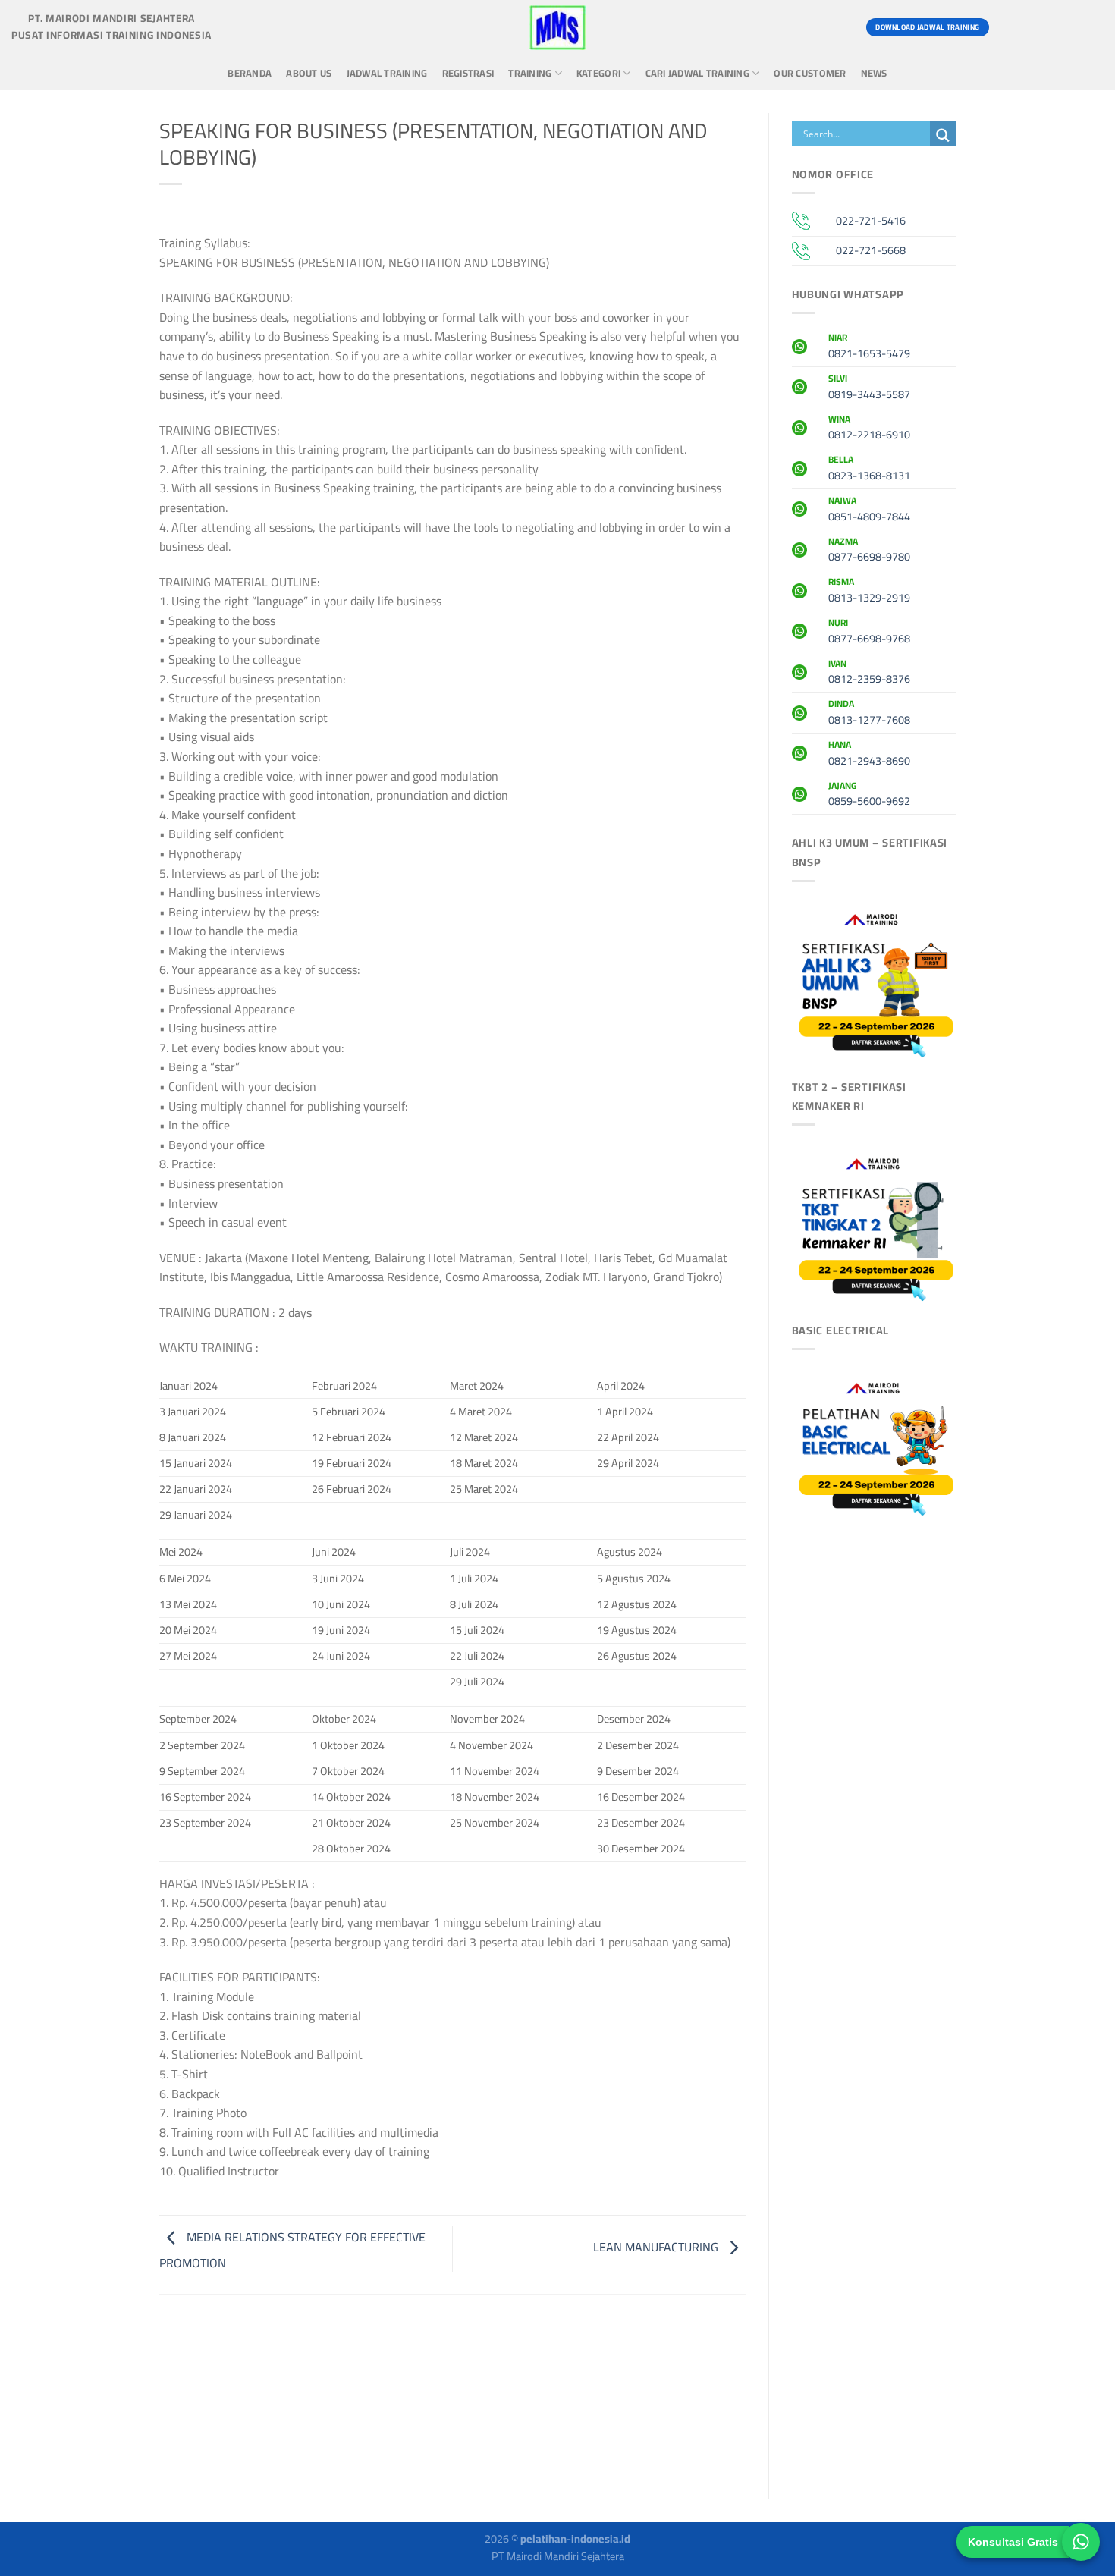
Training (530, 73)
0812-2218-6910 (869, 429)
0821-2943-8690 (869, 755)
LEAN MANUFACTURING (657, 2247)
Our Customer (810, 73)
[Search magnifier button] (943, 135)
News (874, 73)
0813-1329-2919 (869, 592)
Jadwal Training (387, 73)
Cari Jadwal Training (697, 73)
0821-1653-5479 (869, 347)
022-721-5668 (871, 250)
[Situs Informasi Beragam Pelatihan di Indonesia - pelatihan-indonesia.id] (557, 27)
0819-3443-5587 (869, 388)
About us (309, 73)
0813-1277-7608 (869, 714)
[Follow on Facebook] (1008, 27)
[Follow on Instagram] (1035, 27)
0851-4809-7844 (869, 510)
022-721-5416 (871, 220)
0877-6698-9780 (869, 551)
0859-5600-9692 (869, 796)
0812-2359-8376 (869, 674)
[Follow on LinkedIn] (1090, 27)
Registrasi (468, 73)
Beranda (250, 73)
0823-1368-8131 (869, 470)
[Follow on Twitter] (1062, 27)
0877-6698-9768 (869, 633)
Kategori (598, 73)
